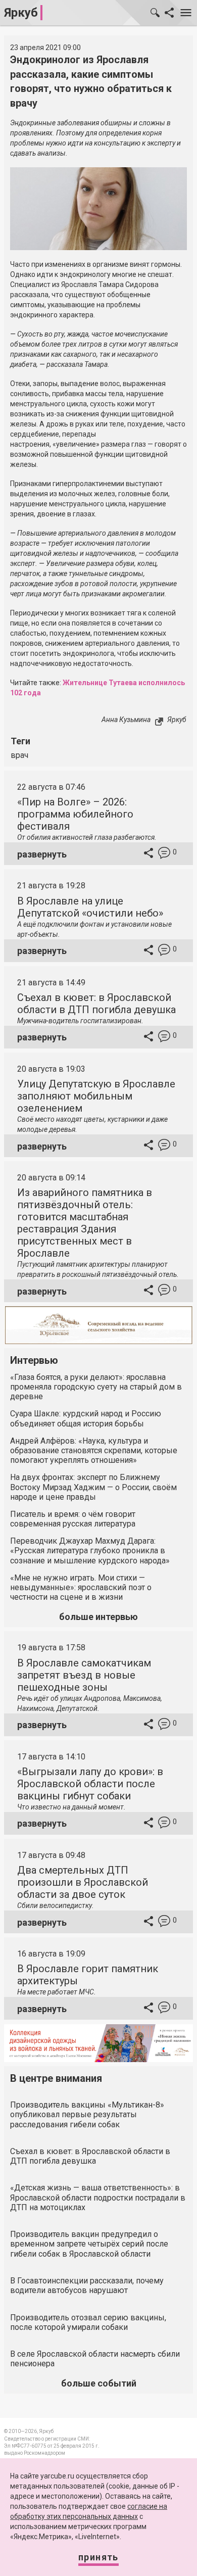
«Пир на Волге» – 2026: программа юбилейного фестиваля (75, 814)
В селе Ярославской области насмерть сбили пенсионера (95, 2359)
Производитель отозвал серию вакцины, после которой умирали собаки (88, 2322)
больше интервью (98, 1617)
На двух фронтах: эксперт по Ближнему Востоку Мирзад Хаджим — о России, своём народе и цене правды (93, 1487)
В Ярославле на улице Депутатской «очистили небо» (90, 907)
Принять (98, 2557)
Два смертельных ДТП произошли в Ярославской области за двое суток (83, 1882)
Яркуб (21, 13)
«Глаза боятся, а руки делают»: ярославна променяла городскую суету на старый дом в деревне (96, 1387)
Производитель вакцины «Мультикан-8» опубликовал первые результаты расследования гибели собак (87, 2114)
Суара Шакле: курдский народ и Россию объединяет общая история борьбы (86, 1418)
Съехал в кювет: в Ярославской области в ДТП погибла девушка (96, 1004)
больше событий (99, 2383)
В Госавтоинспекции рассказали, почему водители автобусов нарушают (87, 2285)
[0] (164, 854)
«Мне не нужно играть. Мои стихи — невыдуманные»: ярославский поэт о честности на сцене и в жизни (81, 1587)
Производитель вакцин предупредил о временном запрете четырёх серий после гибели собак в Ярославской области (89, 2244)
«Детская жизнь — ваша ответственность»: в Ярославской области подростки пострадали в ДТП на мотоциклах (98, 2197)
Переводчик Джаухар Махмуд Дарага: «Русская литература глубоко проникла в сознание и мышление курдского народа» (90, 1551)
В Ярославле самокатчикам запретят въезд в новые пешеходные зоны (84, 1675)
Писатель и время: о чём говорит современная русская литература (73, 1519)
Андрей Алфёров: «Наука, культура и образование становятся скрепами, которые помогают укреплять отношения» (94, 1450)
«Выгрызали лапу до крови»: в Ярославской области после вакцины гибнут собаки (90, 1784)
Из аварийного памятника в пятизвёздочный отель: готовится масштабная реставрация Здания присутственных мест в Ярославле (85, 1223)
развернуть (42, 854)
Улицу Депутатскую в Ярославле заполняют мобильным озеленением (96, 1096)
